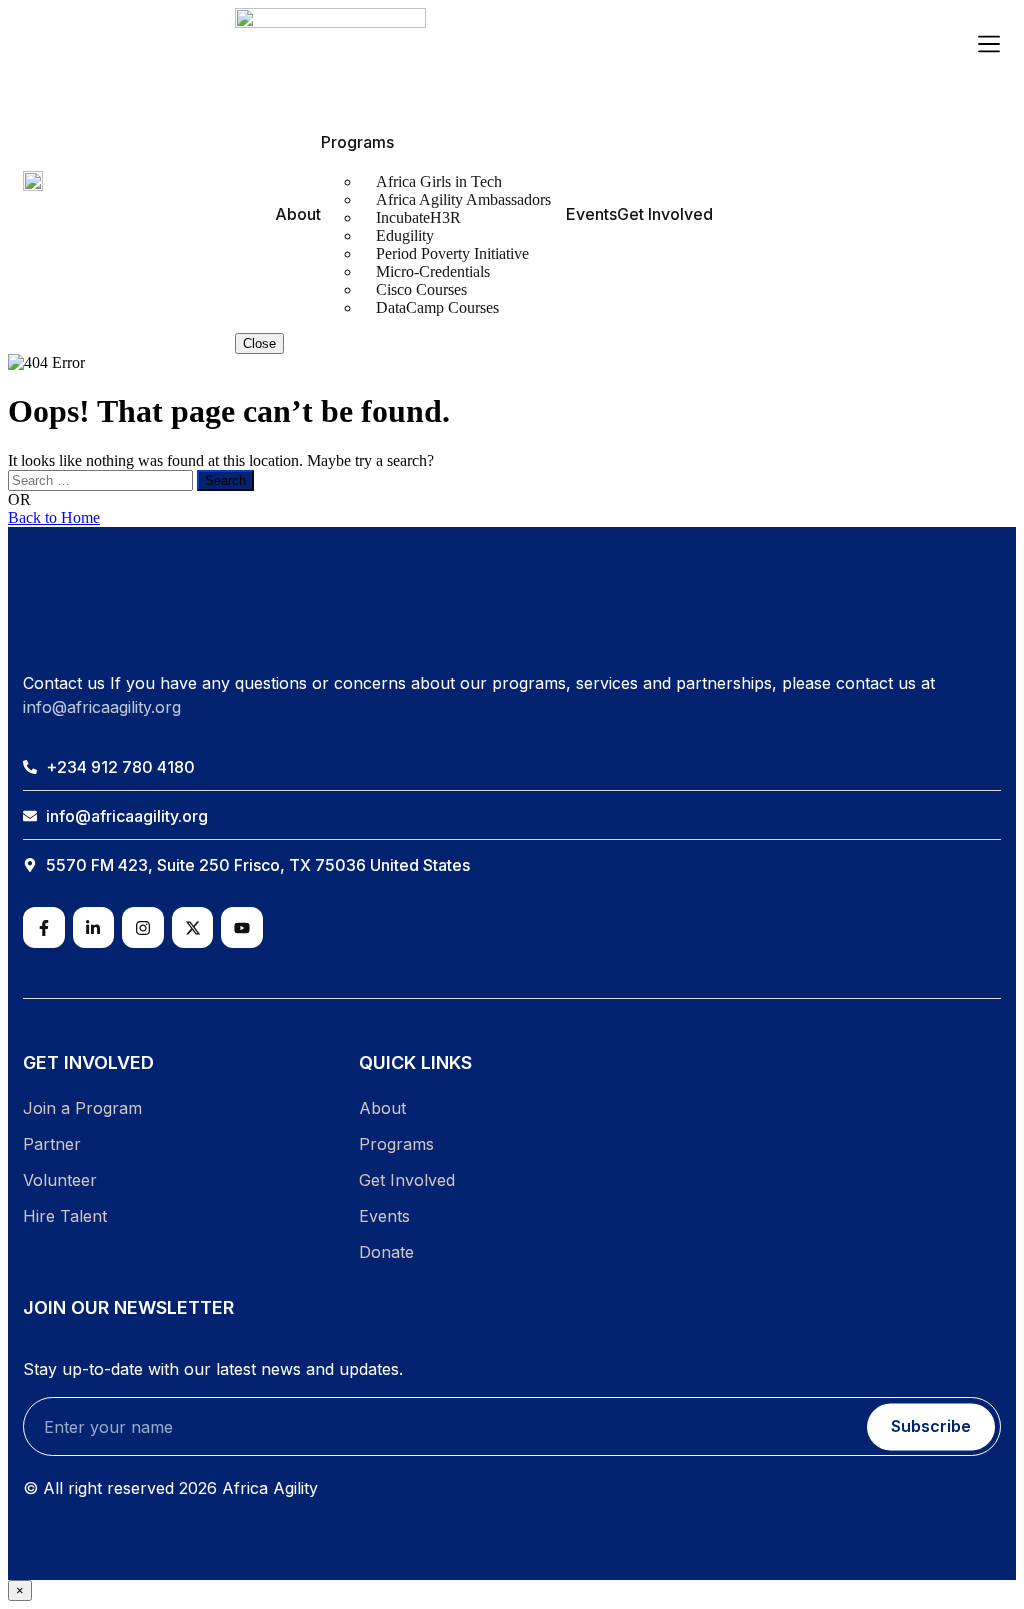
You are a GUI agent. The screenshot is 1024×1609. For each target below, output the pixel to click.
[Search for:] (102, 479)
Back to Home (54, 517)
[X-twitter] (193, 928)
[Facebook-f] (44, 928)
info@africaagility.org (102, 707)
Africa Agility (270, 1488)
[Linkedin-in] (94, 928)
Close (259, 343)
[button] (989, 45)
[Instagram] (143, 928)
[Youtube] (242, 928)
